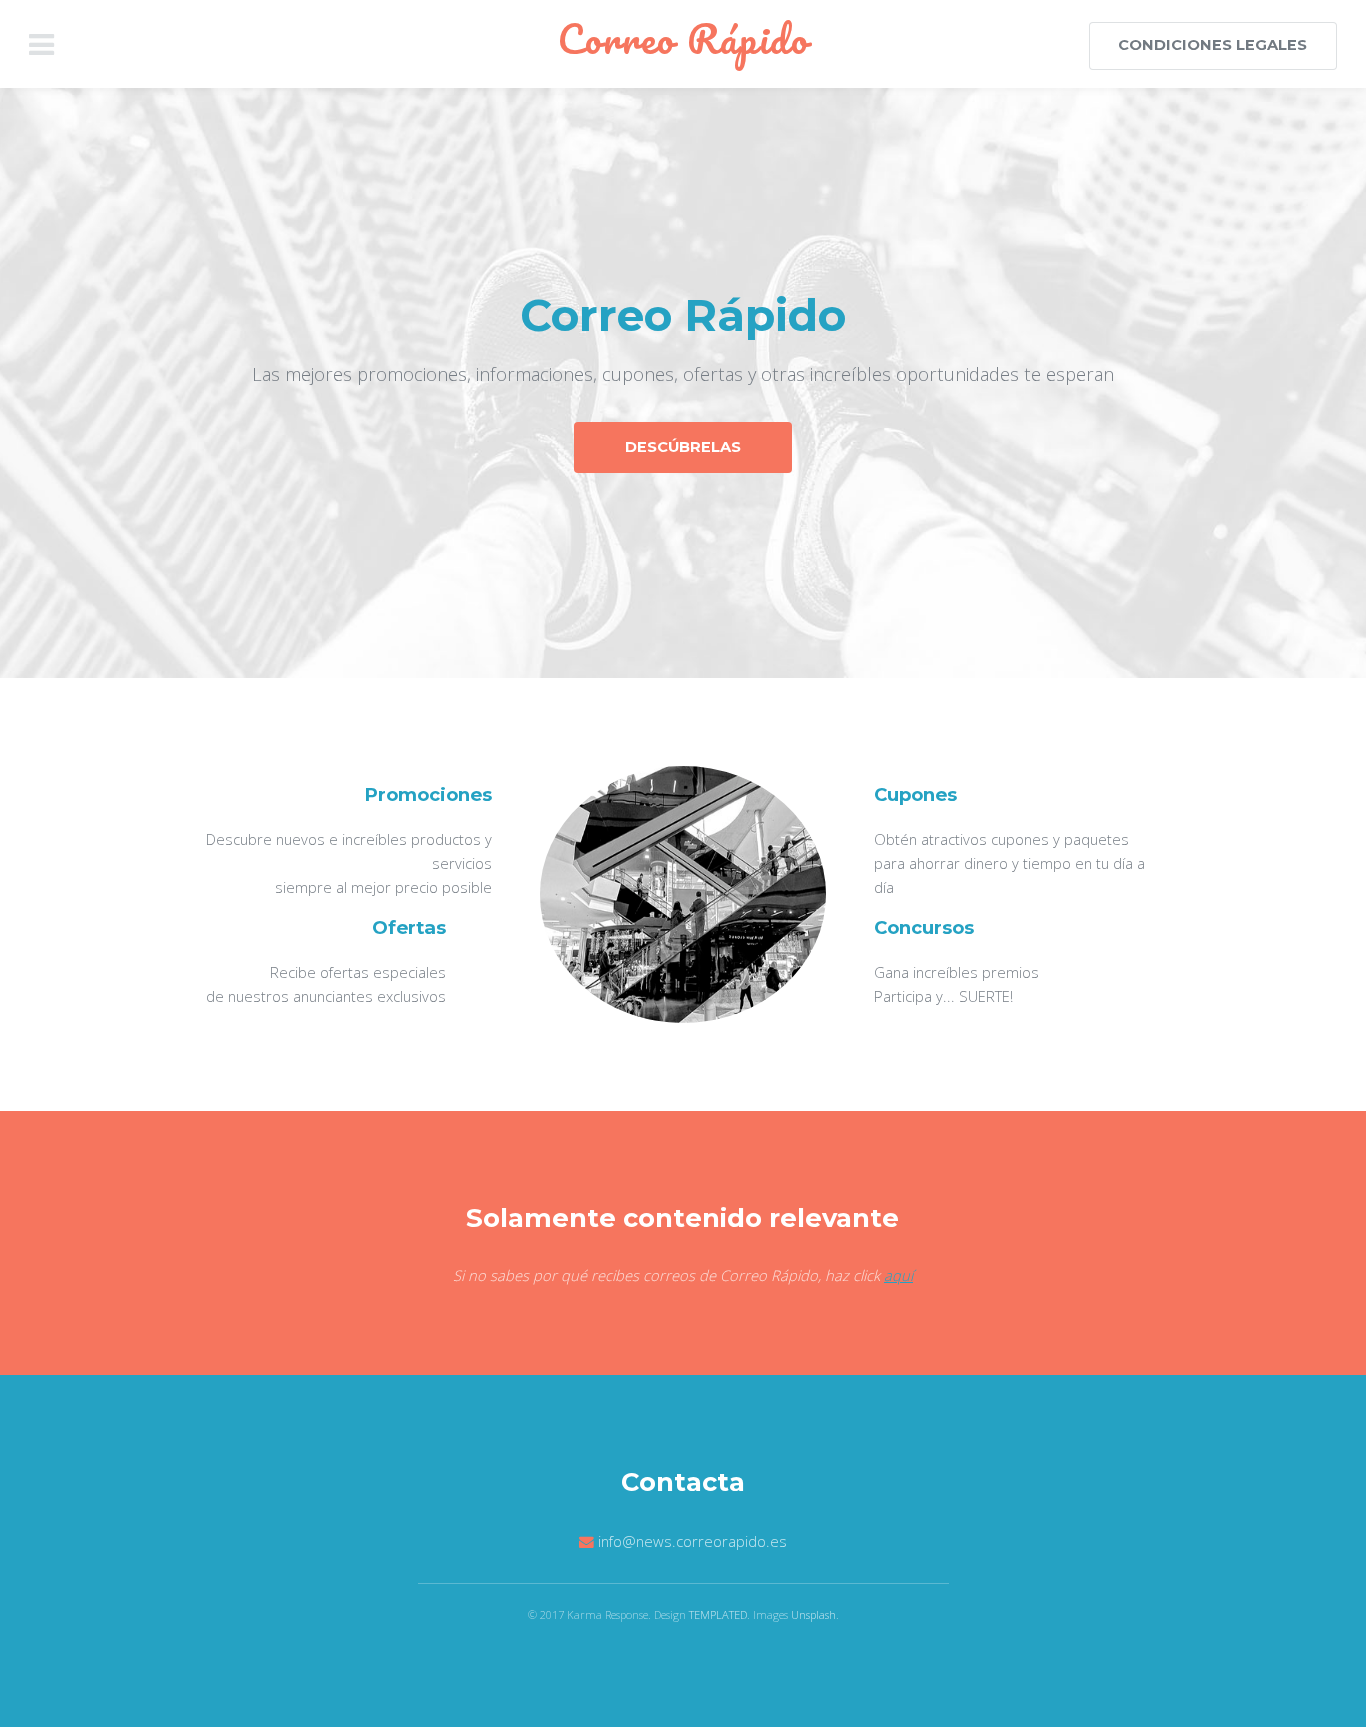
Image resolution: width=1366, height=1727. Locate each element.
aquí (898, 1275)
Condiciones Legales (1212, 45)
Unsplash (813, 1614)
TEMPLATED (718, 1614)
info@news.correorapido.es (692, 1541)
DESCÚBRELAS (683, 447)
